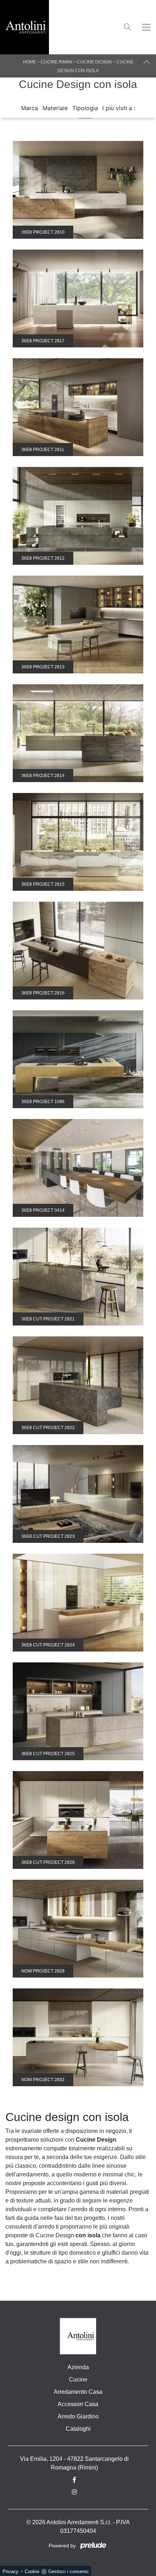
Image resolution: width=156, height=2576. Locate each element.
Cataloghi (78, 2429)
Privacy (11, 2571)
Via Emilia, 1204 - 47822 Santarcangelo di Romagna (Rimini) (74, 2463)
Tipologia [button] (85, 108)
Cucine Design (94, 62)
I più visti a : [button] (119, 108)
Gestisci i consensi (68, 2571)
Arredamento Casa (78, 2392)
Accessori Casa (78, 2404)
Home (29, 62)
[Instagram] (78, 2492)
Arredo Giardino (78, 2416)
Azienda (78, 2367)
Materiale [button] (55, 108)
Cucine (78, 2379)
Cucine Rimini (56, 62)
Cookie (32, 2571)
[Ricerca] (127, 26)
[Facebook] (78, 2480)
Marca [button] (30, 108)
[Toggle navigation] (146, 27)
